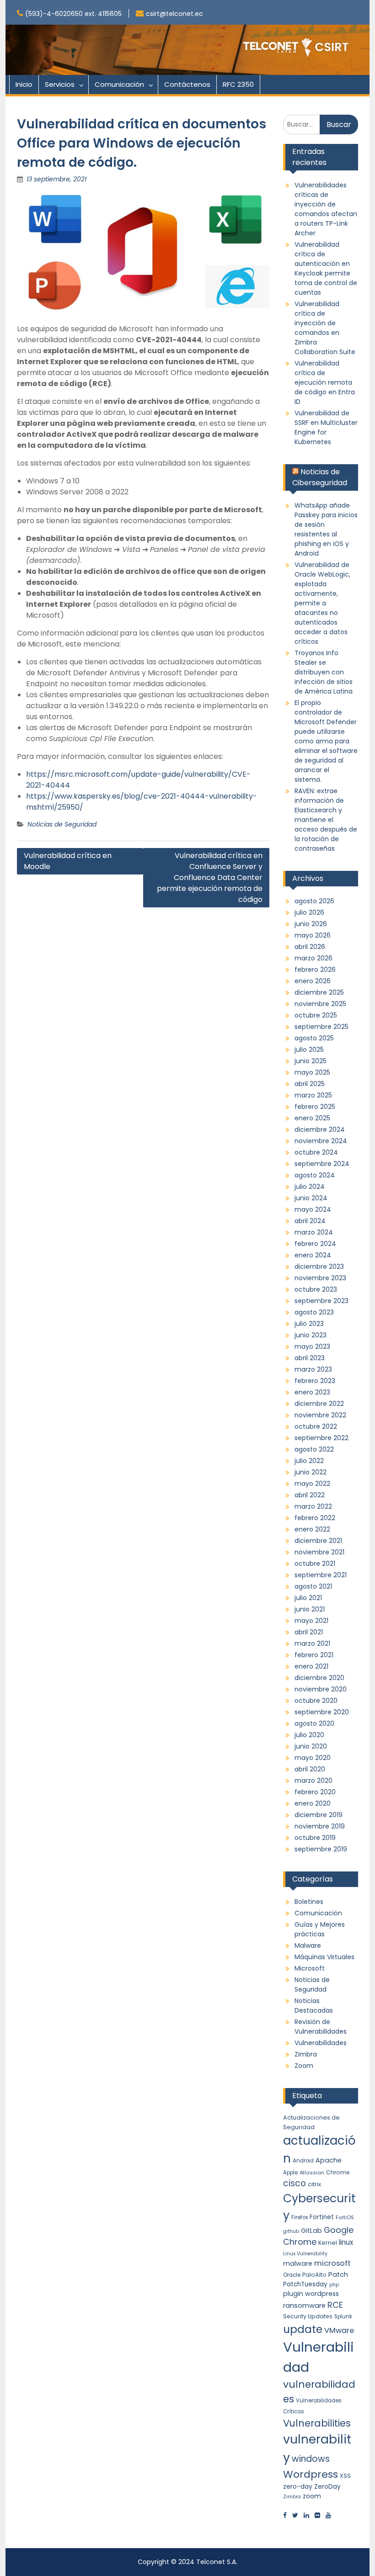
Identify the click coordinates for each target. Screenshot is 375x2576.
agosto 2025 (314, 1038)
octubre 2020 (316, 1701)
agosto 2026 (314, 901)
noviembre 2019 (320, 1826)
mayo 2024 (313, 1209)
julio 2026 (309, 912)
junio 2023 (311, 1335)
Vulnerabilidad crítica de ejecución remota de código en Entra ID (325, 382)
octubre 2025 (316, 1015)
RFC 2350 (238, 84)
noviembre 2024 (321, 1141)
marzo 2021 (312, 1643)
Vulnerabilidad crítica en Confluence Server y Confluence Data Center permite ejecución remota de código (210, 877)
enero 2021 (311, 1666)
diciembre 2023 (319, 1267)
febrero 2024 (315, 1244)
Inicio (24, 84)
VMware (339, 2330)
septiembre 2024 (322, 1164)
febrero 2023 (315, 1381)
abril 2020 (310, 1769)
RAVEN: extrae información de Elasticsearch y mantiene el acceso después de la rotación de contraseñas (326, 820)
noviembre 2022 (320, 1415)
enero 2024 (313, 1255)
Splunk (343, 2316)
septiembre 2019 (321, 1849)
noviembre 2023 (320, 1278)
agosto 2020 (314, 1723)
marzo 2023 (313, 1369)
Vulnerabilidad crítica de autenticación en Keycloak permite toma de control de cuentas (326, 268)
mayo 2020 (313, 1758)
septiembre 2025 (321, 1027)
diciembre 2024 (320, 1129)
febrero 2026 (315, 970)
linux (346, 2242)
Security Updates (308, 2316)
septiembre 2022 (321, 1438)
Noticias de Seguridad (62, 824)
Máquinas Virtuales (324, 1957)
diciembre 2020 (319, 1678)
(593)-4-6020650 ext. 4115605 (73, 14)
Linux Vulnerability (305, 2254)
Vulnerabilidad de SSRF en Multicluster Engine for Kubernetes (326, 427)
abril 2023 (310, 1358)
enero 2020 (313, 1803)
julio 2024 (310, 1187)
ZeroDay (327, 2486)
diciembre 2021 (318, 1541)
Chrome (338, 2172)
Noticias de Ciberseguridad (320, 477)
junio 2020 (311, 1746)
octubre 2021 (315, 1564)
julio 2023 (309, 1324)
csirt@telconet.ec (174, 14)
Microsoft (310, 1968)
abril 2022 (310, 1495)
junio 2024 (311, 1198)
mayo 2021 (311, 1621)
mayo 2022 (312, 1484)
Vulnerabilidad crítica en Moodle (68, 861)
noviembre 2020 (321, 1689)
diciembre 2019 (319, 1815)
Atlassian (312, 2173)
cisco (295, 2183)
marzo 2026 (313, 958)
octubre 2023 (316, 1289)
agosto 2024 (315, 1175)
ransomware (304, 2306)
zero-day (298, 2486)
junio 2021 (310, 1609)
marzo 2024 (314, 1232)
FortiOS (345, 2217)
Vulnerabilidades (321, 2043)
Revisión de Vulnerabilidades (321, 2027)
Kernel (328, 2243)
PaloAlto (314, 2275)
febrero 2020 (315, 1792)
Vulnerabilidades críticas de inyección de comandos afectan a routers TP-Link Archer (326, 209)
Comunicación (119, 84)
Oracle (292, 2275)
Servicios (60, 84)
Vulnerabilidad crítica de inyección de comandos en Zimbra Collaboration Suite (325, 328)
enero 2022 (312, 1529)
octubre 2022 (316, 1426)
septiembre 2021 (321, 1575)
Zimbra (306, 2054)
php (334, 2285)
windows (311, 2459)
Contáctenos (187, 84)
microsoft (332, 2263)
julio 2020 (309, 1735)
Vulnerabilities (317, 2423)
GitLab (311, 2231)
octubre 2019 (315, 1838)
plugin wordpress (311, 2294)
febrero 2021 (314, 1655)
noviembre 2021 (319, 1552)
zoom (312, 2496)
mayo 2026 (313, 935)
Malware (308, 1945)
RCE (335, 2305)
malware (298, 2263)
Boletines (309, 1902)
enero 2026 (313, 981)
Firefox (300, 2217)
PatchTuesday (305, 2284)
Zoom (304, 2066)
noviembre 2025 (320, 1004)
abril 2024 (310, 1221)
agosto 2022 (314, 1449)
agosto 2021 (313, 1586)
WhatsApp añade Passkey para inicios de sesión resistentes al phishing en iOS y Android (326, 529)
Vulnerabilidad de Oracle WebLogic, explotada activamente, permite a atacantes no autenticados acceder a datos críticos (322, 603)
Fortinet (322, 2217)
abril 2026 (310, 947)
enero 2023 (312, 1392)
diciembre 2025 (319, 992)
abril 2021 (309, 1632)
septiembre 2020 (322, 1712)
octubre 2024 (316, 1152)
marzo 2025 (313, 1095)
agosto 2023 (314, 1312)
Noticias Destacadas (314, 2006)
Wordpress (311, 2474)
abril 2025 (310, 1084)
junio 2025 (311, 1061)
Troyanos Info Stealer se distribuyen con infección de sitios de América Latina (324, 672)
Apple (290, 2173)
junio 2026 (311, 924)
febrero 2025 (315, 1107)
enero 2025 (312, 1118)
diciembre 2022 (319, 1404)
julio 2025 (309, 1049)
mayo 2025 (312, 1072)
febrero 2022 (315, 1518)
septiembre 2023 (321, 1301)
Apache (329, 2160)
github (291, 2231)
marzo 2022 (313, 1506)
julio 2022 (309, 1461)
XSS (345, 2476)
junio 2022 (311, 1472)
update (303, 2329)
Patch (338, 2274)
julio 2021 (308, 1598)
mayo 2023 (312, 1346)
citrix (314, 2184)
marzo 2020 (313, 1781)
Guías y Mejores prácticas (320, 1929)
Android (303, 2161)
